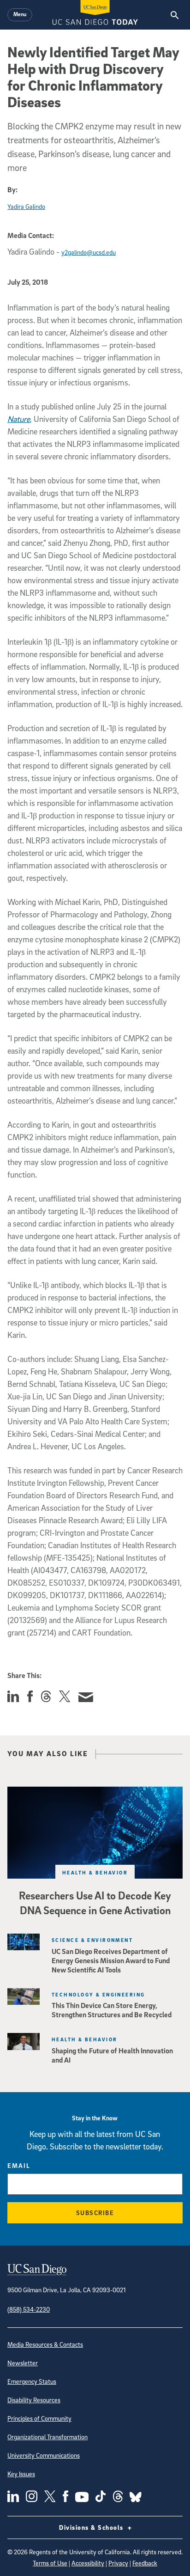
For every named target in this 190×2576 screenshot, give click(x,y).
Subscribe (95, 2213)
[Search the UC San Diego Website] (175, 15)
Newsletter (23, 2363)
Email (19, 2165)
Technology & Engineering (98, 1994)
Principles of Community (39, 2418)
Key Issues (21, 2474)
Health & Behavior (95, 1872)
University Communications (44, 2455)
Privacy (118, 2563)
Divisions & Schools (92, 2527)
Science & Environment (92, 1940)
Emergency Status (32, 2381)
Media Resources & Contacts (45, 2344)
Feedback (145, 2563)
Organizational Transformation (47, 2437)
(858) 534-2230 (29, 2309)
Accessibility (88, 2563)
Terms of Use (50, 2563)
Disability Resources (34, 2400)
